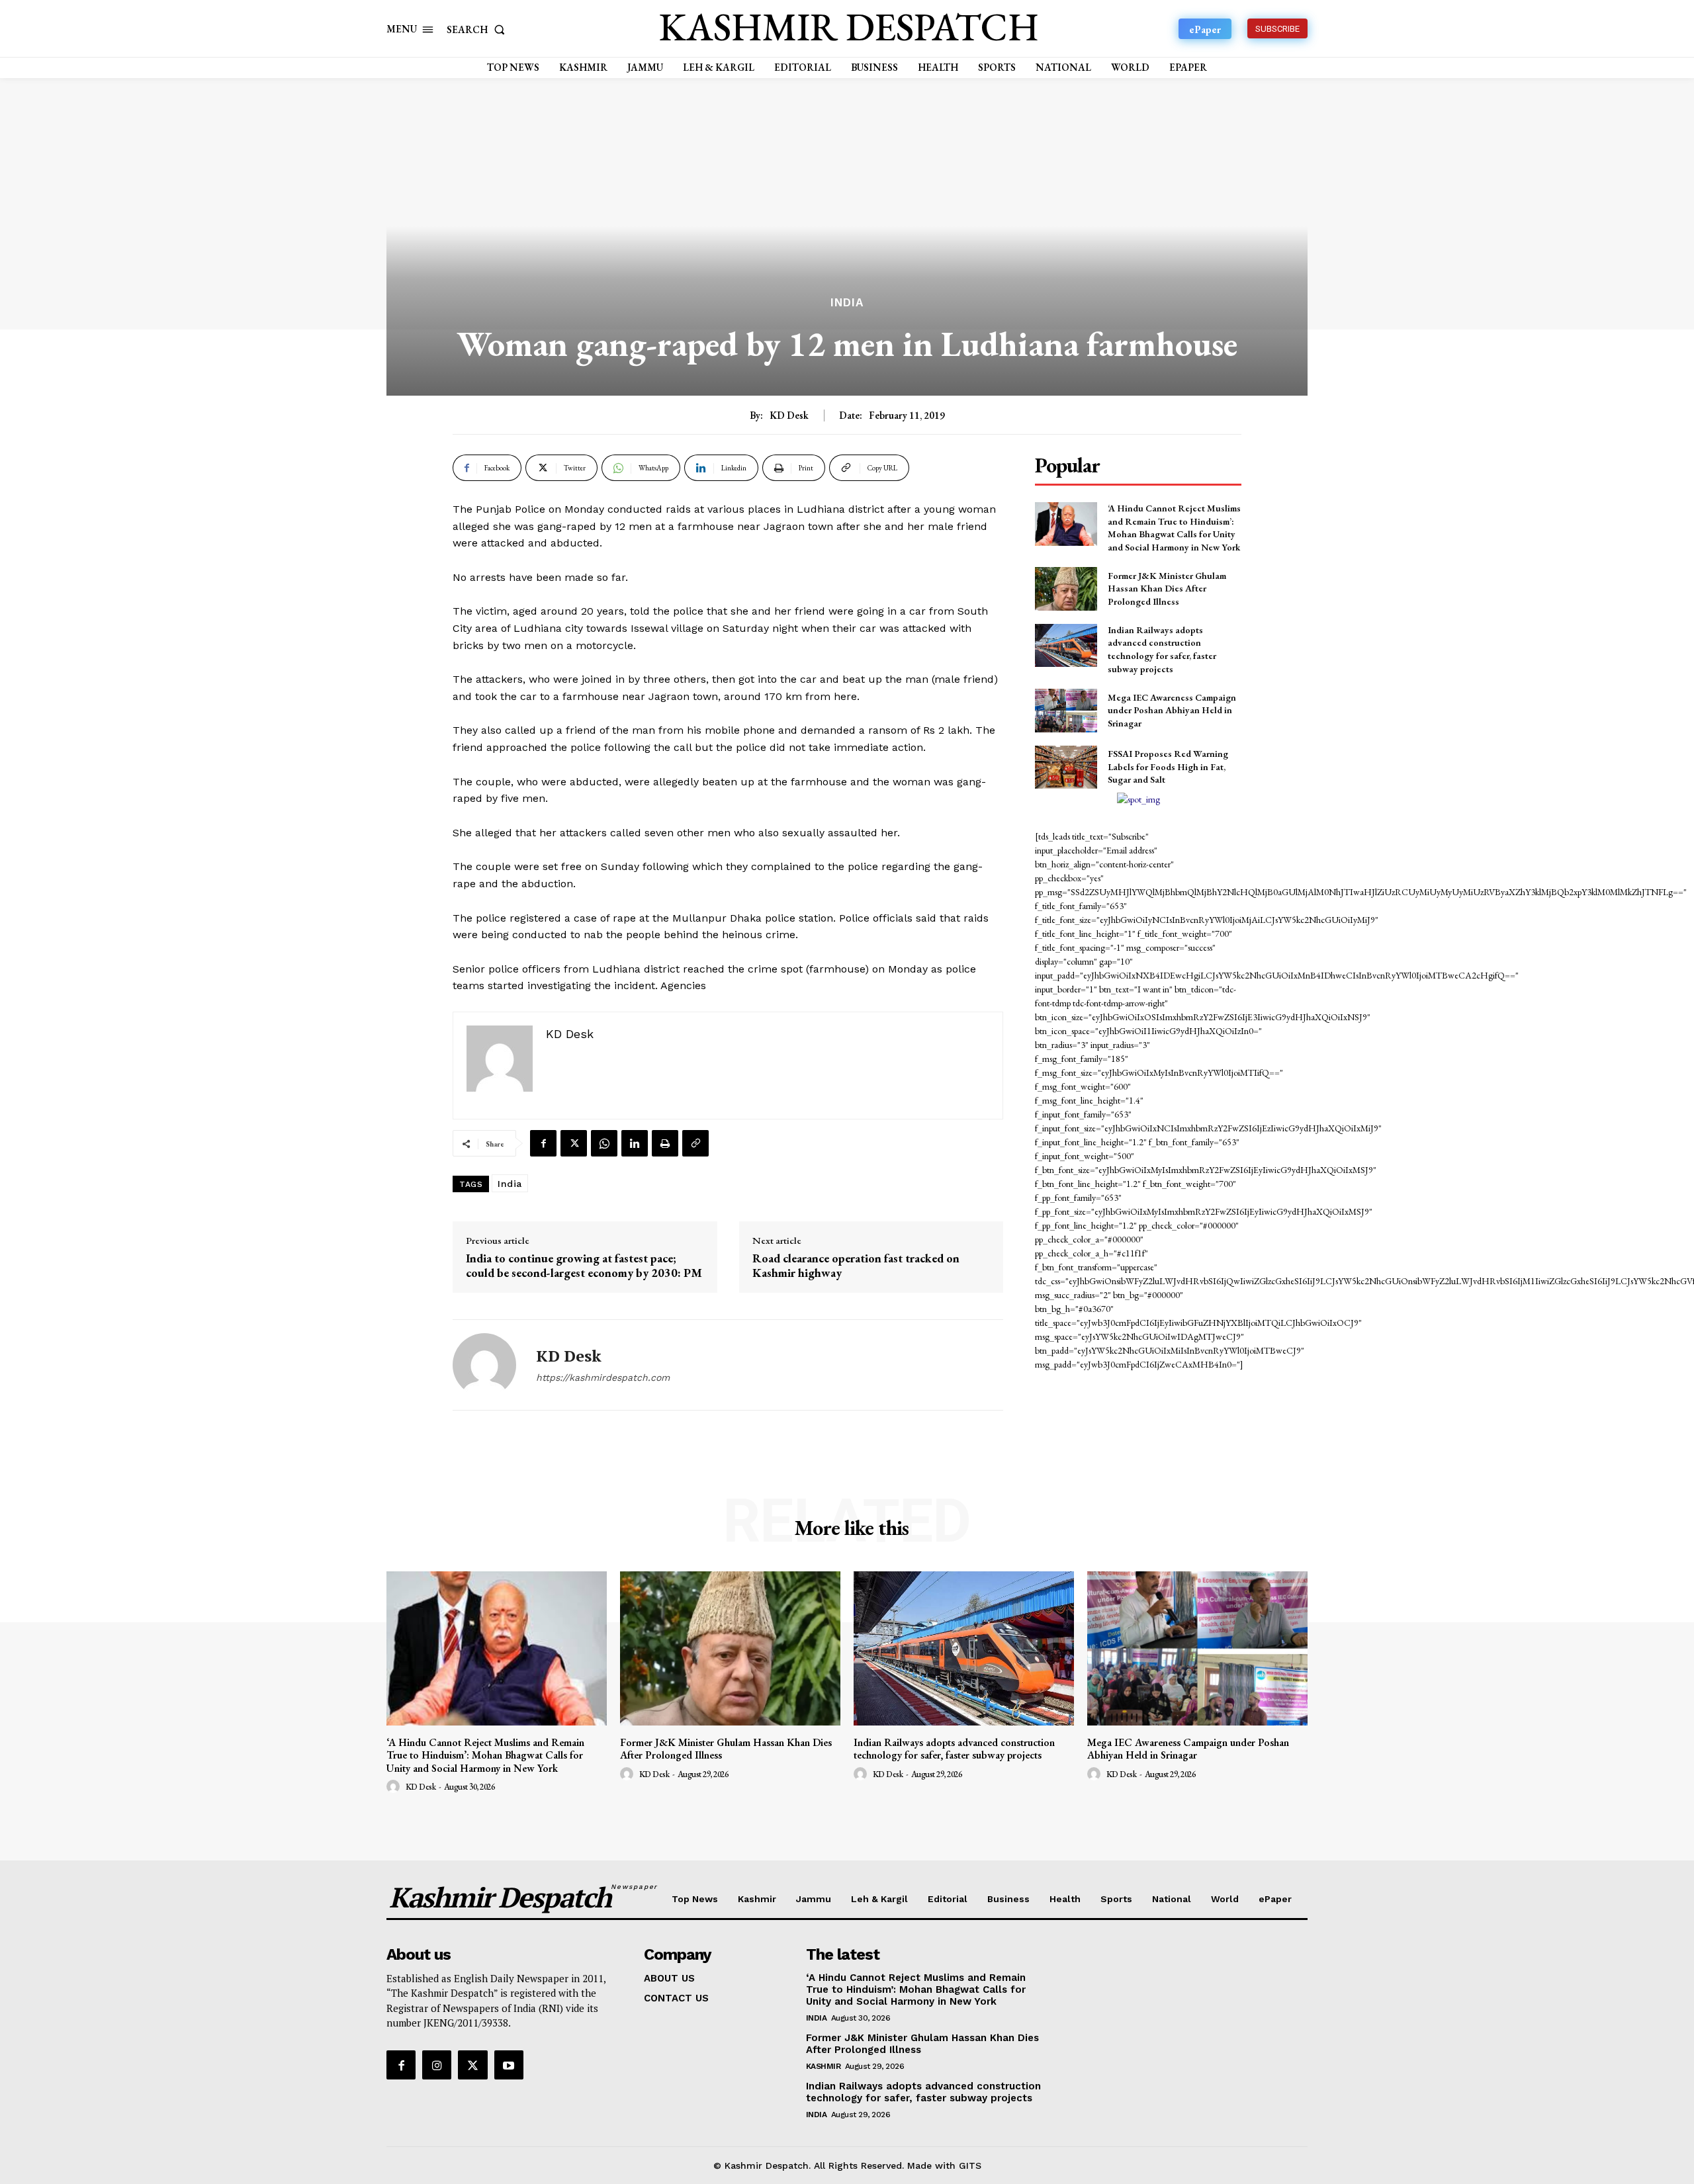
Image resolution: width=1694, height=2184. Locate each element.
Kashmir (824, 2066)
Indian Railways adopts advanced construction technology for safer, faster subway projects (1162, 649)
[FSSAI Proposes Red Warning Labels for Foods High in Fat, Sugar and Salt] (1066, 767)
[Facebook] (543, 1143)
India (847, 303)
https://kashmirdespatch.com (603, 1377)
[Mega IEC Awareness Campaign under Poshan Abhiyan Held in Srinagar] (1066, 710)
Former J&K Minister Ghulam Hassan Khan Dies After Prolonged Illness (1167, 589)
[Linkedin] (635, 1143)
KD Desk (789, 415)
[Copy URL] (695, 1143)
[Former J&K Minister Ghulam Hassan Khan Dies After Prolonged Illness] (1066, 589)
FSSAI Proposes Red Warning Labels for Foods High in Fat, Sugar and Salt (1168, 766)
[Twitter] (574, 1143)
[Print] (665, 1143)
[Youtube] (509, 2065)
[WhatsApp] (604, 1143)
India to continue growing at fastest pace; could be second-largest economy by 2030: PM (584, 1265)
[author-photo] (395, 1787)
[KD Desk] (484, 1365)
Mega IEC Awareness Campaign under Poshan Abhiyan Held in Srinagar (1172, 710)
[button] (478, 29)
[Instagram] (437, 2065)
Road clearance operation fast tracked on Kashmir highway (856, 1265)
